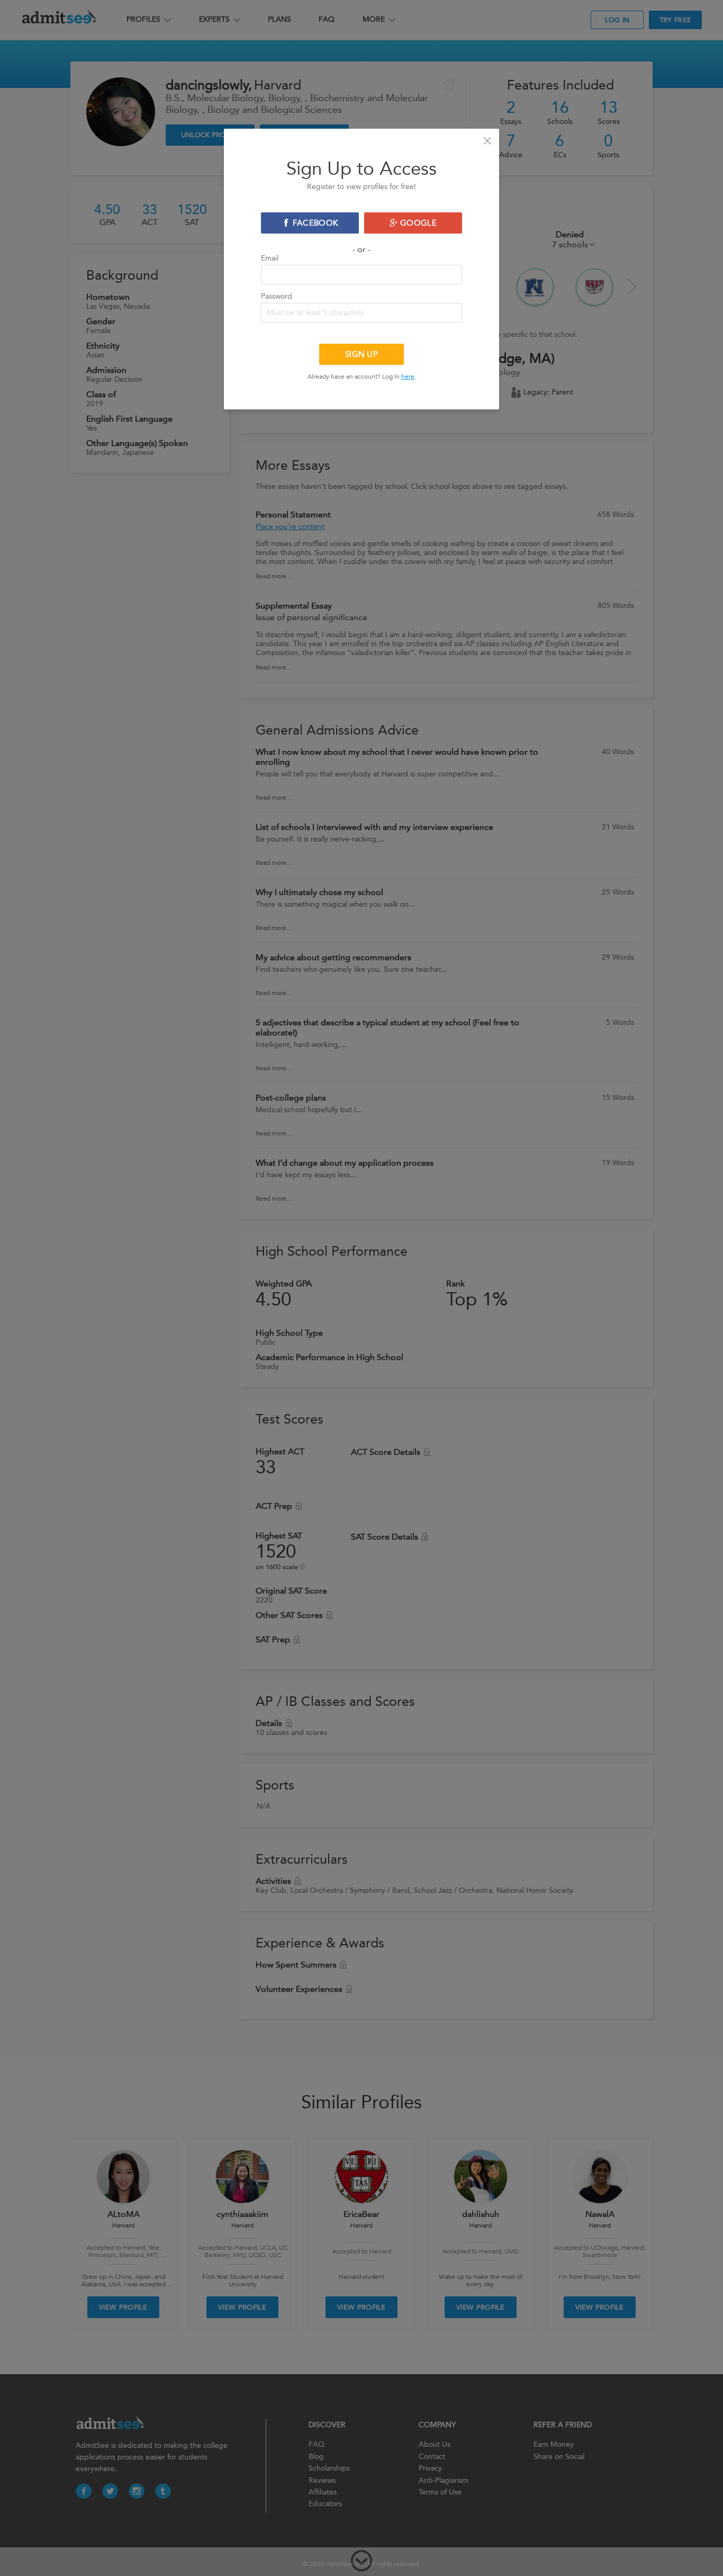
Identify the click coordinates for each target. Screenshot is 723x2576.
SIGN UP (361, 354)
